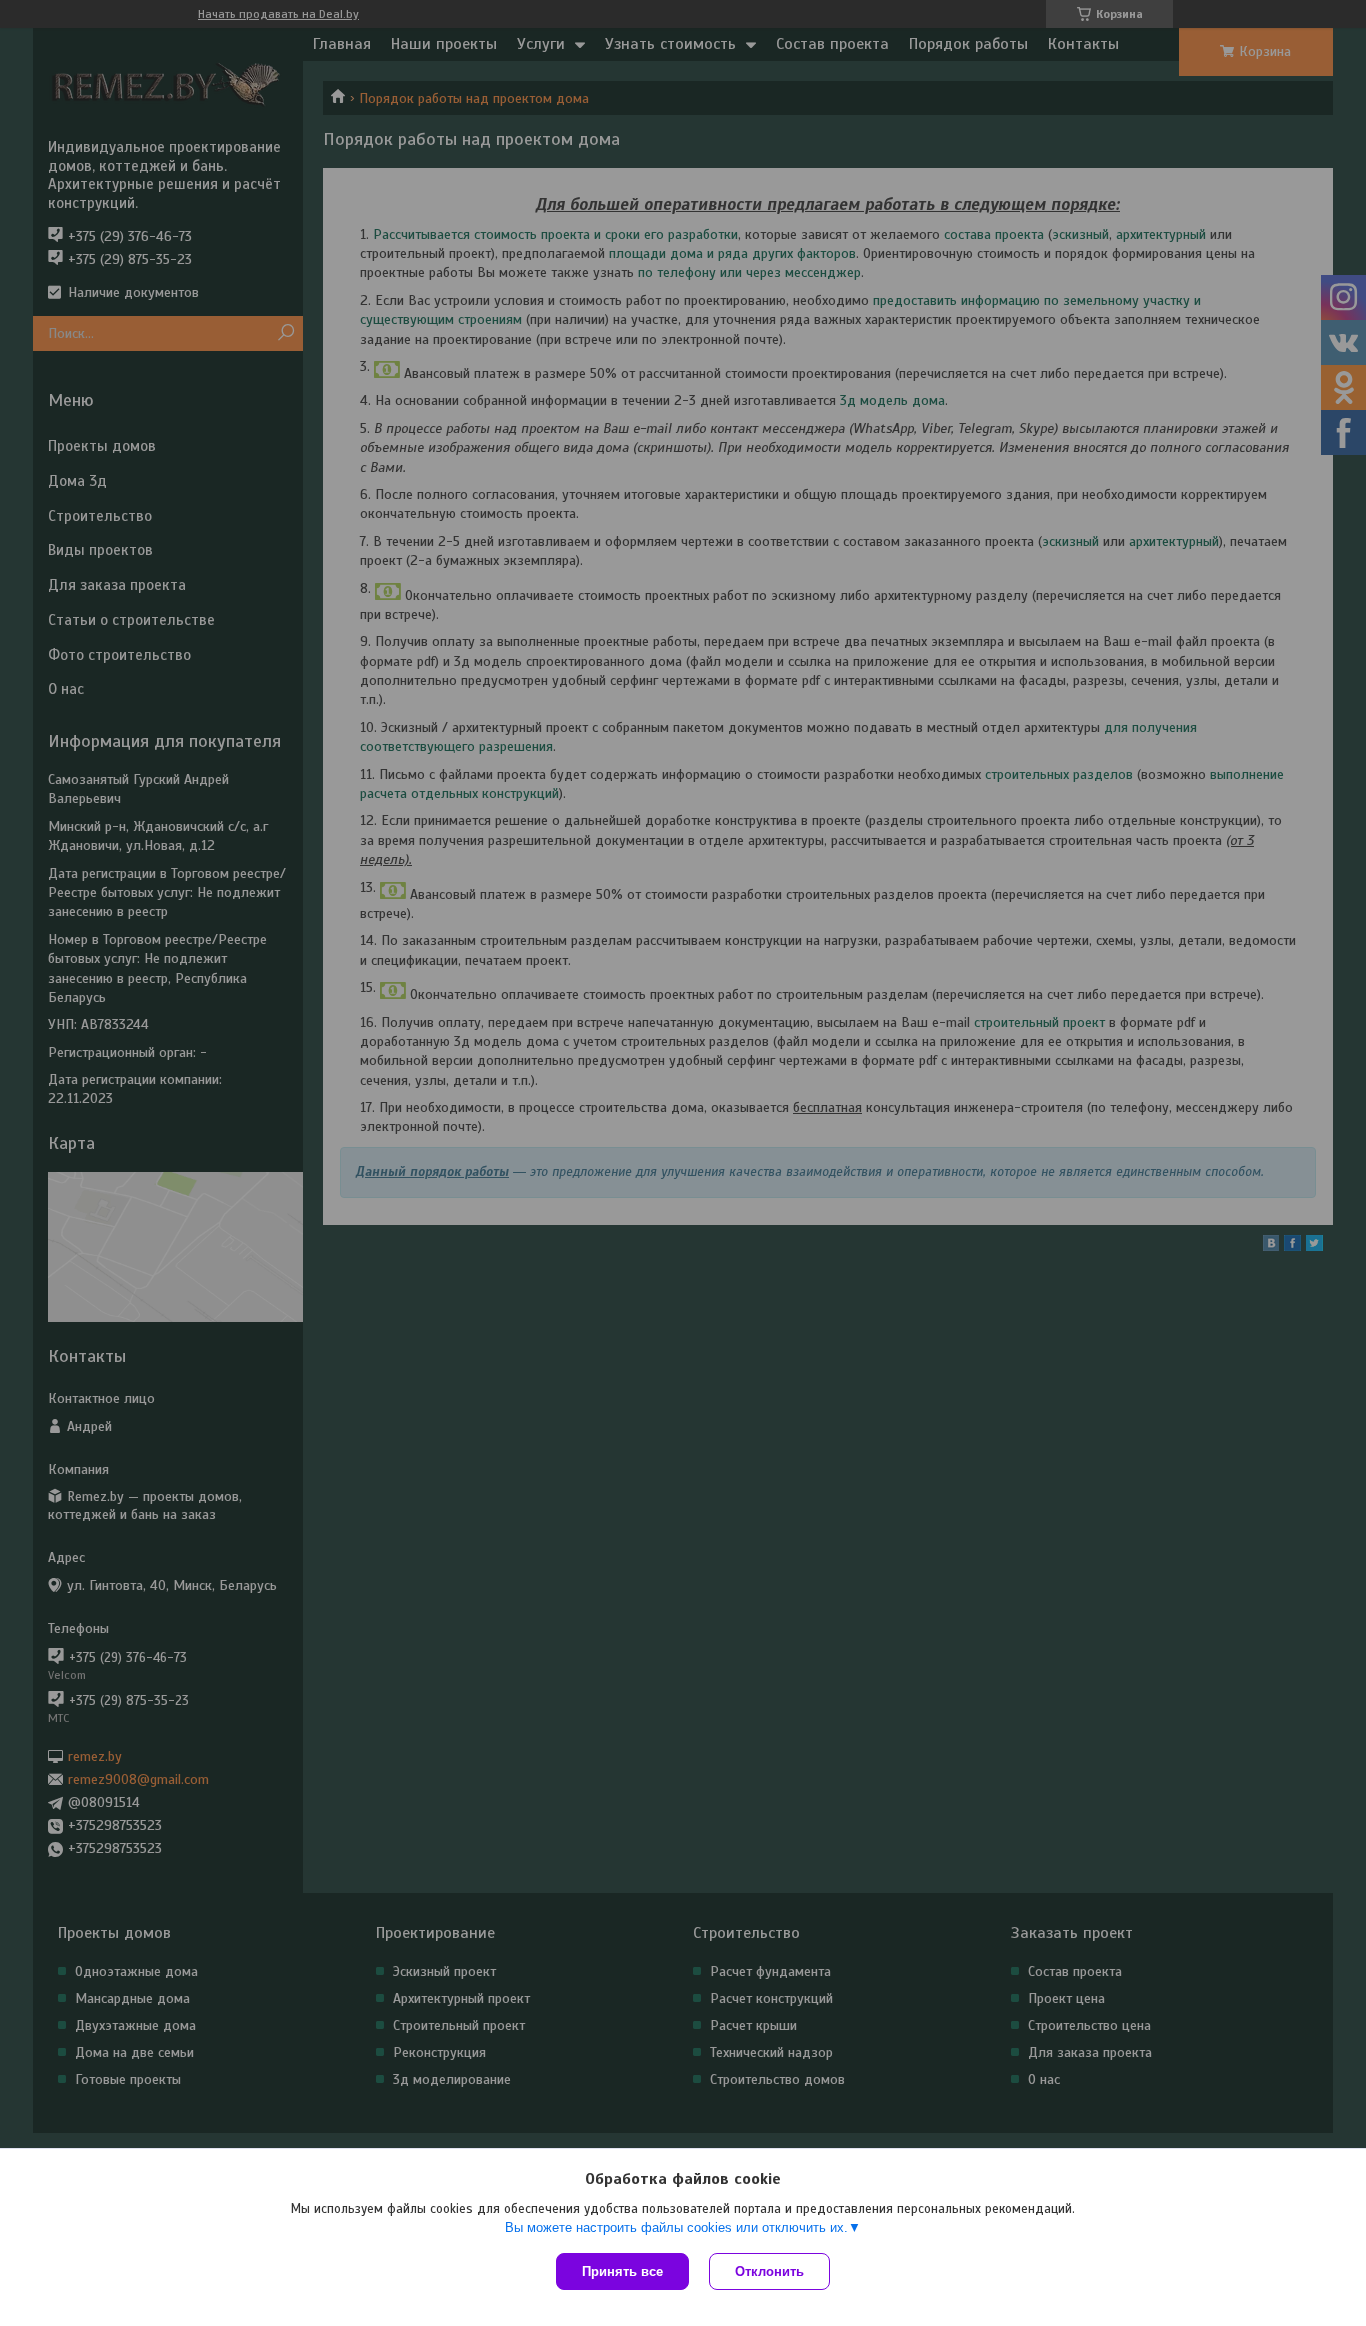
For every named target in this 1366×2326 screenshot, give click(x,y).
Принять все (622, 2271)
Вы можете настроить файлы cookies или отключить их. (676, 2227)
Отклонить (769, 2271)
